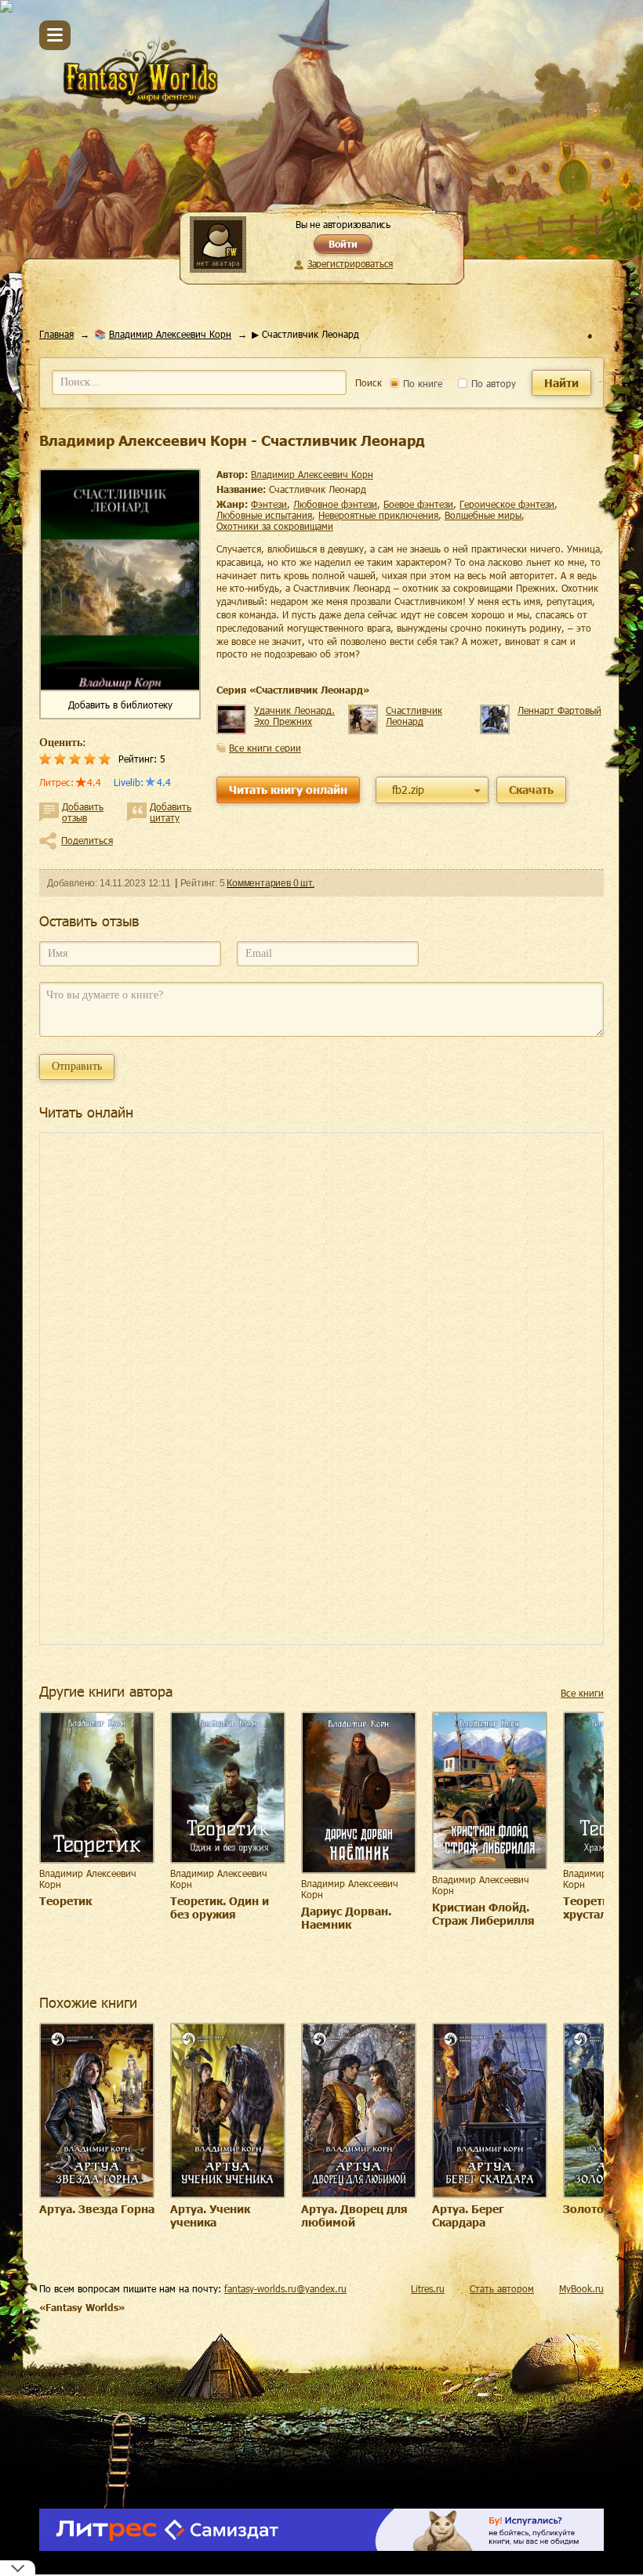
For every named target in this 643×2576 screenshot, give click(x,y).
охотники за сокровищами (275, 526)
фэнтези (269, 504)
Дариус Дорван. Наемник (346, 1918)
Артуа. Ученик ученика (210, 2216)
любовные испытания (264, 515)
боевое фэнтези (418, 504)
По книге (421, 383)
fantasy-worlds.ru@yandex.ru (285, 2288)
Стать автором (502, 2288)
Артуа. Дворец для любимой (354, 2216)
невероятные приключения (378, 515)
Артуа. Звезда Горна (97, 2209)
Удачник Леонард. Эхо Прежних (294, 716)
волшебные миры (483, 515)
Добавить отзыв (83, 812)
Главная (56, 334)
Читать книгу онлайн (288, 790)
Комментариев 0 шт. (270, 883)
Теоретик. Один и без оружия (220, 1908)
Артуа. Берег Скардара (468, 2216)
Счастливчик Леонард (414, 716)
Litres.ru (428, 2288)
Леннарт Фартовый (559, 710)
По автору (492, 383)
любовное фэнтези (335, 504)
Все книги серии (265, 748)
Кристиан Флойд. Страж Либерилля (483, 1914)
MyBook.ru (581, 2288)
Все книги (582, 1693)
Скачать (531, 790)
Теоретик (65, 1901)
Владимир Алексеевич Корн (170, 334)
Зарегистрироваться (350, 263)
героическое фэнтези (507, 504)
